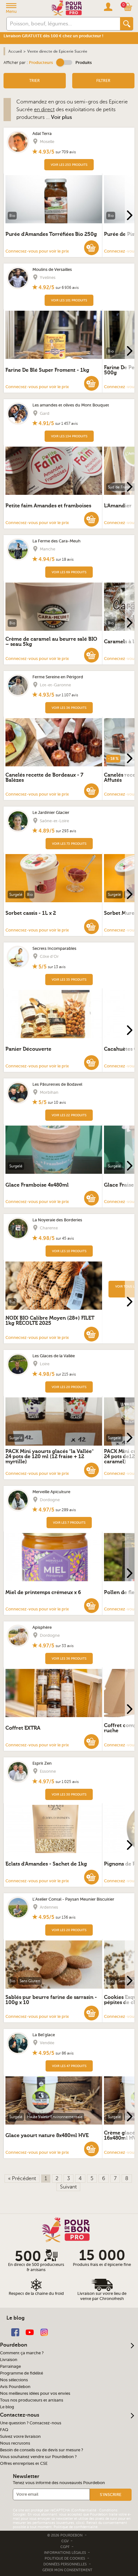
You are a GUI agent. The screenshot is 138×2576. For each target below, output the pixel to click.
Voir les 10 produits (69, 1251)
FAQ (4, 2430)
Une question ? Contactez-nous (31, 2423)
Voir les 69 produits (69, 572)
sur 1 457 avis (66, 423)
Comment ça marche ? (22, 2353)
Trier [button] (34, 81)
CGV (65, 2541)
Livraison (9, 2360)
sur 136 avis (65, 1917)
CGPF (65, 2547)
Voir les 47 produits (69, 2066)
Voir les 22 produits (69, 1115)
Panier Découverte (28, 1049)
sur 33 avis (65, 1646)
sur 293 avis (66, 831)
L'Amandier (118, 506)
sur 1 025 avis (67, 1782)
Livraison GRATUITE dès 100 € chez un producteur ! (53, 36)
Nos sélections (14, 2380)
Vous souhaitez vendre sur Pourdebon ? (38, 2457)
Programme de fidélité (22, 2373)
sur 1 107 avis (67, 695)
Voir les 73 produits (69, 844)
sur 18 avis (65, 559)
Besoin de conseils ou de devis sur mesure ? (42, 2450)
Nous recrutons (15, 2443)
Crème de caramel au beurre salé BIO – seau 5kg (51, 642)
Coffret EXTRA (23, 1728)
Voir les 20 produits (69, 1387)
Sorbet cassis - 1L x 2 (31, 913)
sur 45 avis (65, 1238)
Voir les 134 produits (69, 436)
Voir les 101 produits (69, 300)
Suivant (68, 2187)
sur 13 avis (57, 967)
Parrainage (10, 2367)
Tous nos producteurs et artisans (32, 2400)
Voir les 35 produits (69, 980)
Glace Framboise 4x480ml (37, 1185)
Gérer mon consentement (67, 2570)
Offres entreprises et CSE (24, 2464)
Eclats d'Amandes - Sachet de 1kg (46, 1864)
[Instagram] (44, 2332)
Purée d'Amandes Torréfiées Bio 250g (51, 234)
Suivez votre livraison (20, 2437)
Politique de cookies (65, 2558)
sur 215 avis (66, 1374)
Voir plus (61, 117)
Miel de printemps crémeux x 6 (43, 1592)
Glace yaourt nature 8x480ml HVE (47, 2135)
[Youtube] (30, 2332)
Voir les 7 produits (69, 1523)
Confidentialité (84, 2510)
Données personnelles (65, 2564)
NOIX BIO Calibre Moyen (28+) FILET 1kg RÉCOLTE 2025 (50, 1321)
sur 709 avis (66, 152)
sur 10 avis (57, 1102)
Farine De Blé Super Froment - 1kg (47, 370)
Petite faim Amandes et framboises (48, 506)
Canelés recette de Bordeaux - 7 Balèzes (44, 778)
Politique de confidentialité (76, 2527)
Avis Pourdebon (15, 2387)
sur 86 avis (65, 2053)
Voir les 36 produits (69, 708)
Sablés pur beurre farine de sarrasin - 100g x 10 (51, 2000)
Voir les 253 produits (69, 165)
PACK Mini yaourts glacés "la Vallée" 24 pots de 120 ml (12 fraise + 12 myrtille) (50, 1457)
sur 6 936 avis (67, 288)
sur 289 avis (66, 1510)
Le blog (7, 2407)
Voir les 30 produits (69, 1794)
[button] (64, 62)
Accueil (15, 51)
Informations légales (65, 2553)
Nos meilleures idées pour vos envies (35, 2393)
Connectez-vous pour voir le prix (37, 251)
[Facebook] (15, 2332)
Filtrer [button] (103, 81)
